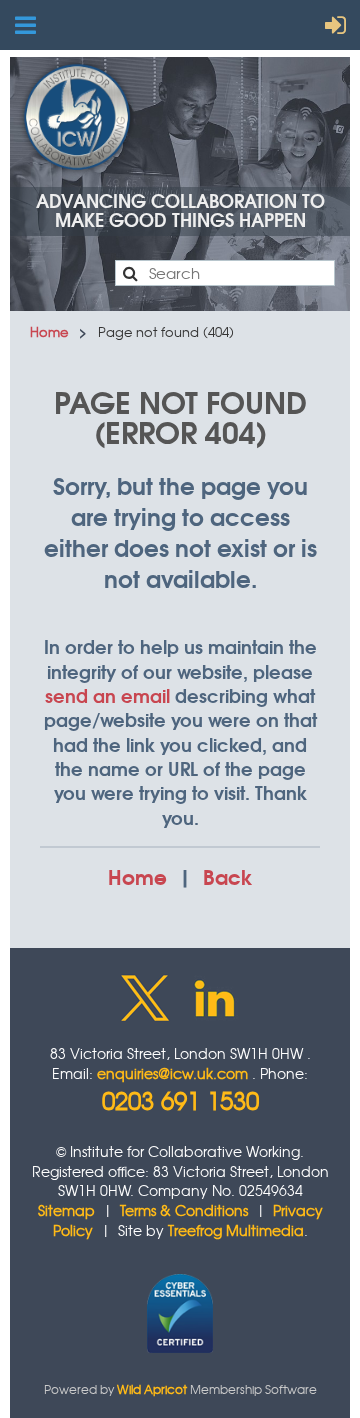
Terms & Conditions (184, 1210)
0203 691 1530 (180, 1100)
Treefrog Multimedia (236, 1230)
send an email (107, 695)
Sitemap (66, 1210)
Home (49, 331)
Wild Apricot (152, 1389)
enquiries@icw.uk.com (172, 1073)
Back (228, 875)
